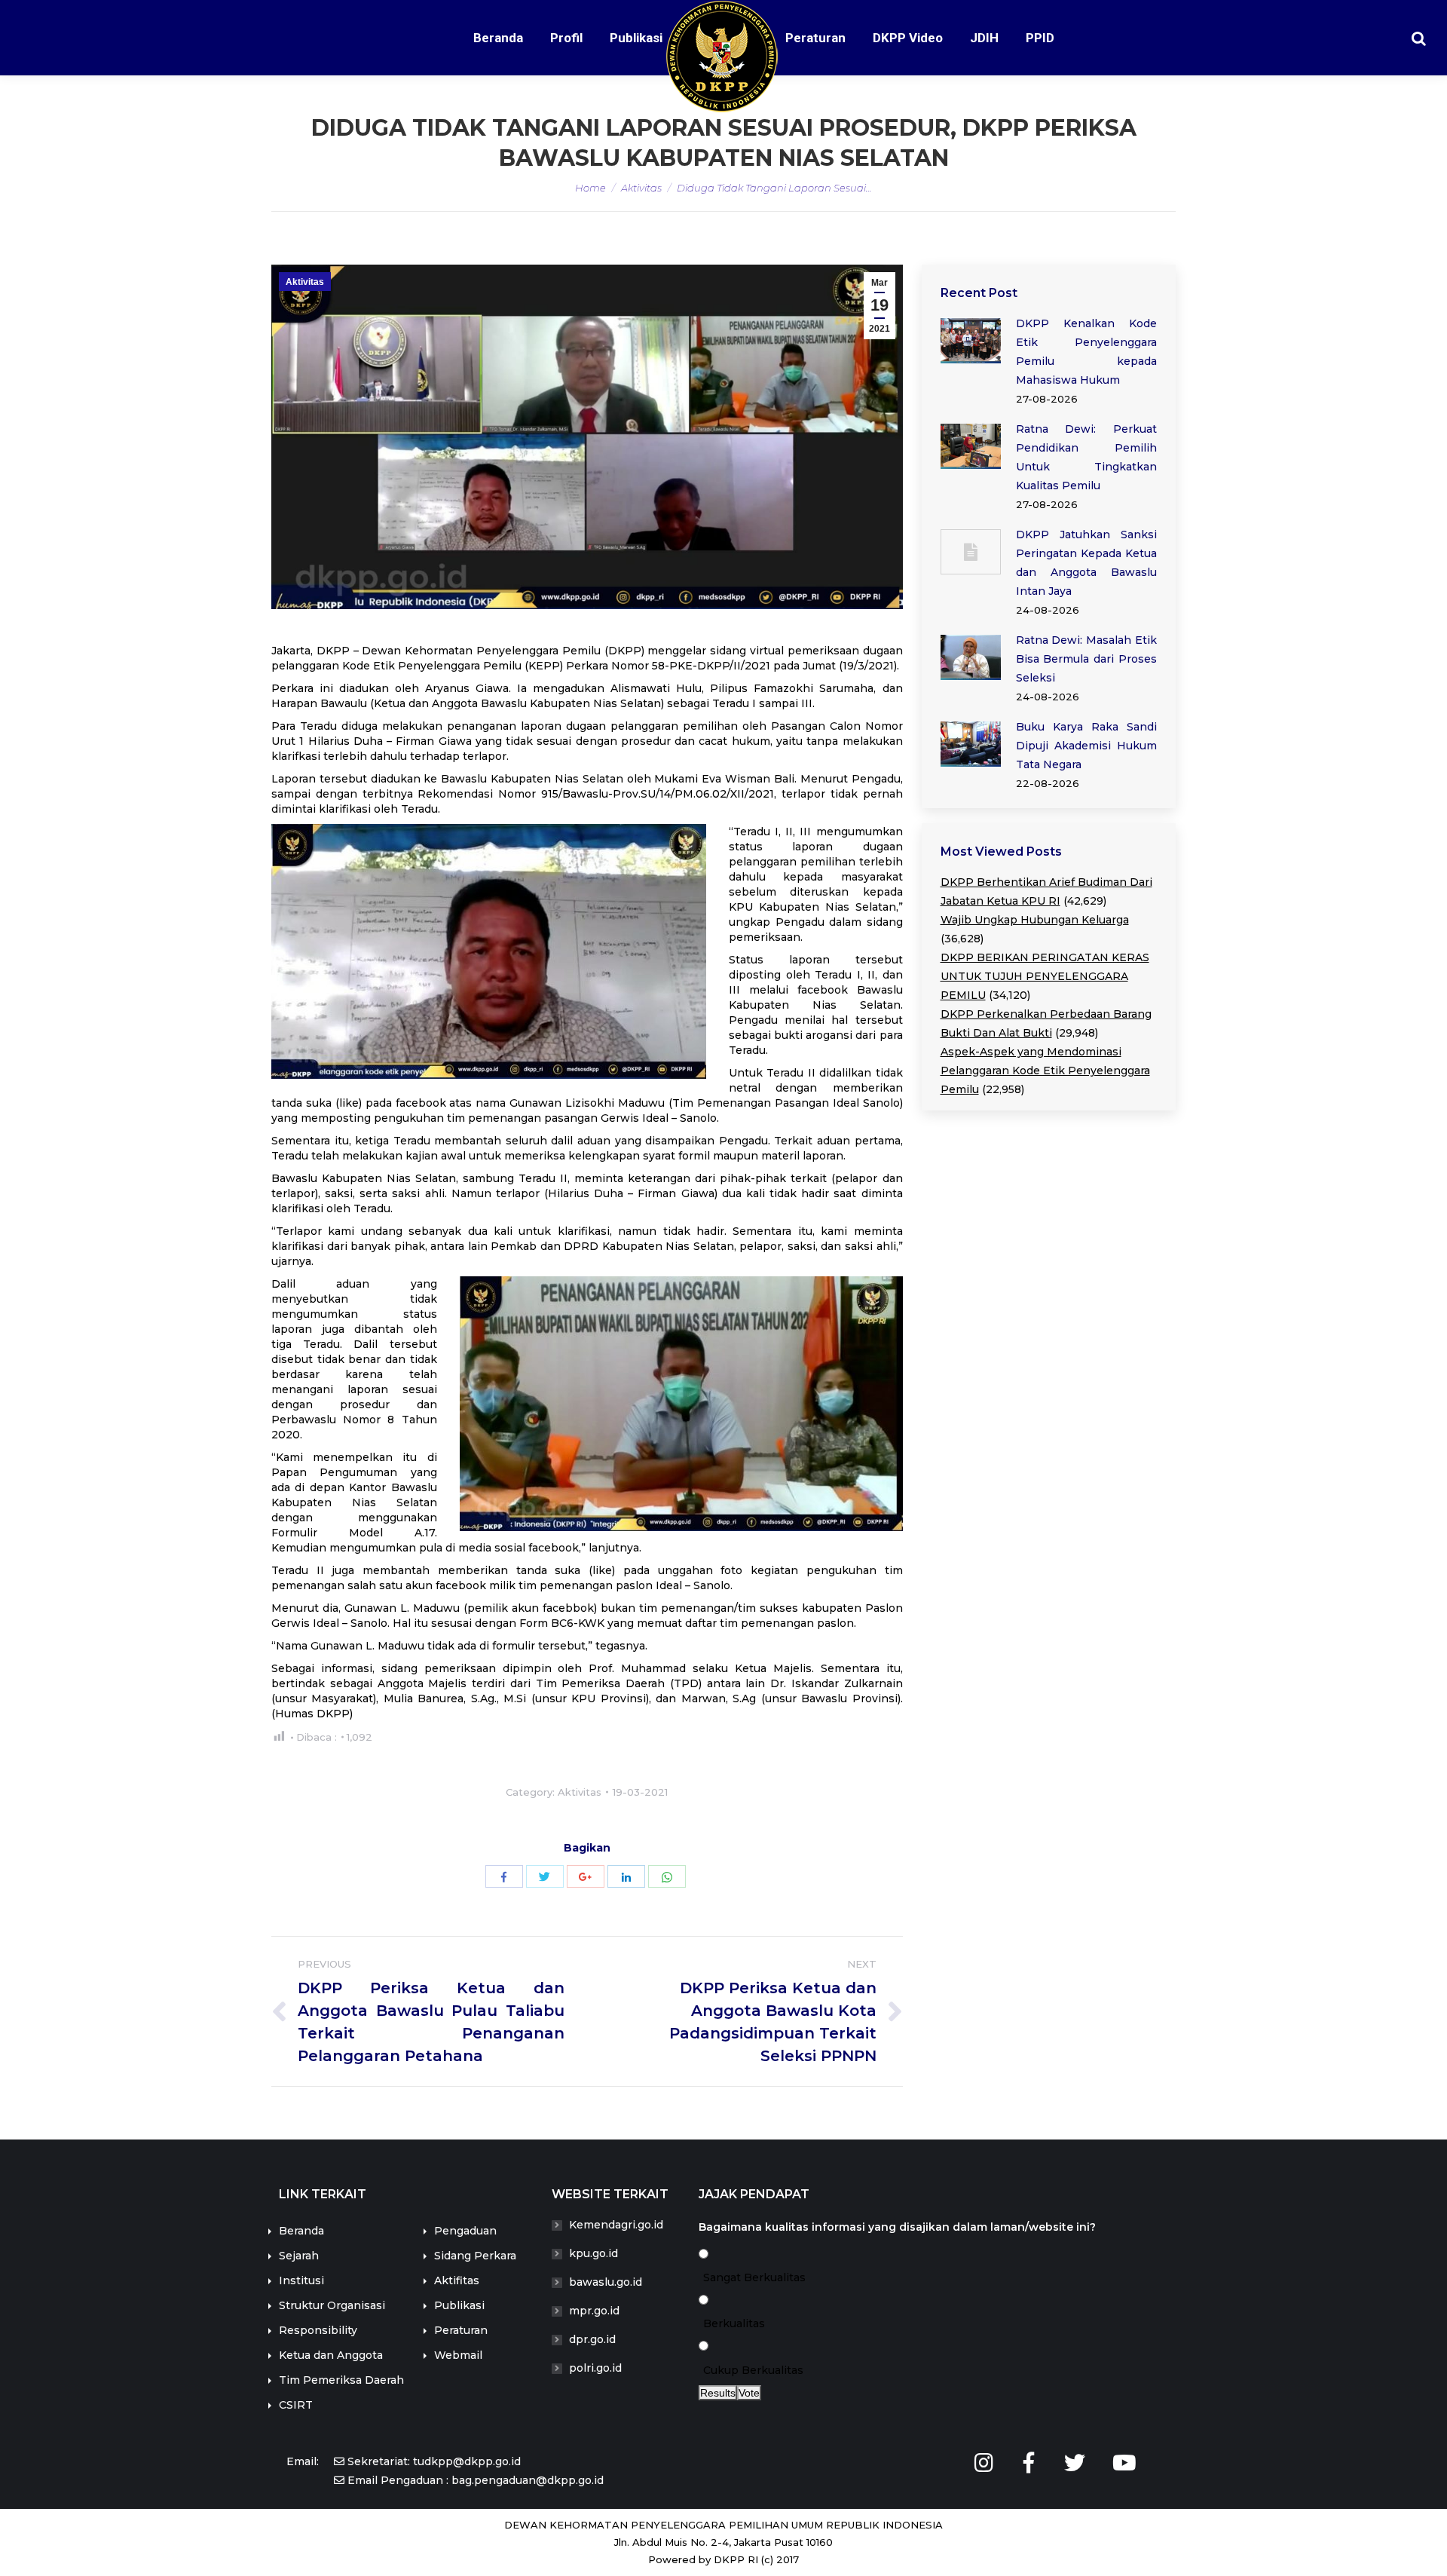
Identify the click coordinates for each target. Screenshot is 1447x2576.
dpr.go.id (592, 2339)
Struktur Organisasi (332, 2305)
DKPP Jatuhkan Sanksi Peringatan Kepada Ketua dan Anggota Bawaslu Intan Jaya (1087, 563)
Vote (749, 2393)
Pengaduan (465, 2231)
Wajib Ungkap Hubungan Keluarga (1035, 920)
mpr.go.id (594, 2311)
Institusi (301, 2280)
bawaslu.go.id (606, 2282)
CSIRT (296, 2405)
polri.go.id (595, 2368)
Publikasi (459, 2305)
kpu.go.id (593, 2253)
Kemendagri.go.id (616, 2225)
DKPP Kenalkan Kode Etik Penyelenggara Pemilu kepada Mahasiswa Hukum (1087, 352)
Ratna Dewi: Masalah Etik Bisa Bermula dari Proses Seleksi (1087, 659)
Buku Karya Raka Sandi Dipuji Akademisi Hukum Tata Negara (1087, 746)
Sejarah (299, 2256)
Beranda (301, 2231)
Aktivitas (641, 188)
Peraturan (461, 2330)
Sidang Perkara (475, 2256)
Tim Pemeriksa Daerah (341, 2380)
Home (590, 188)
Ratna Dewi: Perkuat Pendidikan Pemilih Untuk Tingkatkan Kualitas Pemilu (1087, 457)
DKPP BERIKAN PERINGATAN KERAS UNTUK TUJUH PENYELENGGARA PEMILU (1045, 976)
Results (718, 2393)
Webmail (458, 2355)
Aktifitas (457, 2280)
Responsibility (318, 2330)
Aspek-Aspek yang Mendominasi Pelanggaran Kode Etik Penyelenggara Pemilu (1045, 1071)
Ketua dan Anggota (331, 2355)
